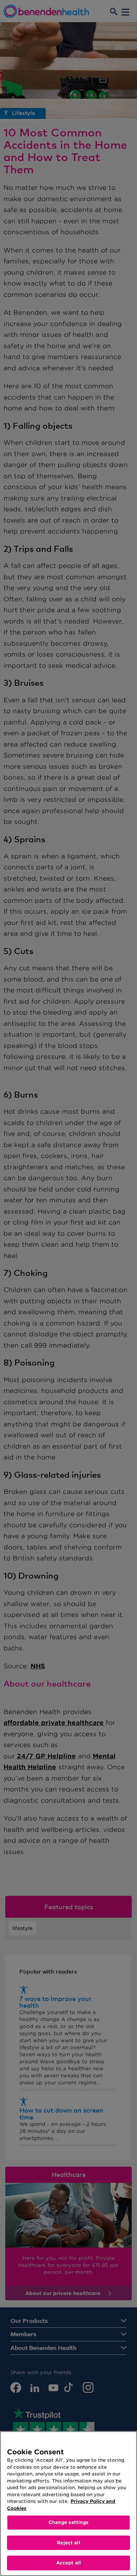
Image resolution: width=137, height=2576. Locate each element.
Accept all (68, 2563)
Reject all (68, 2543)
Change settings (69, 2522)
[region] (68, 2504)
